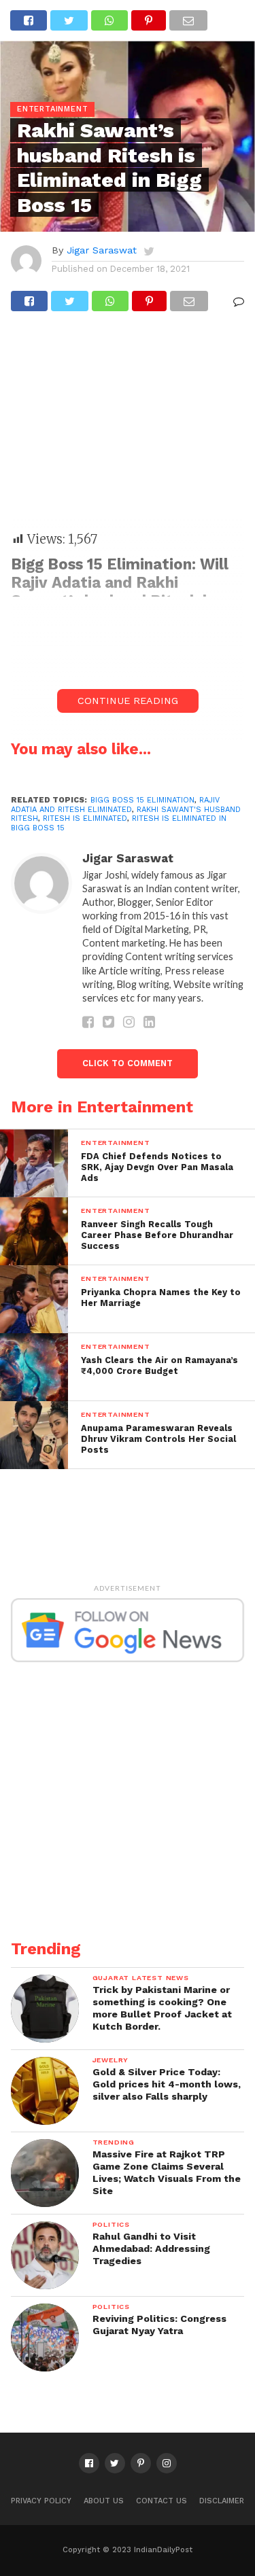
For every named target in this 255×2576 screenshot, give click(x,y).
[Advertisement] (128, 428)
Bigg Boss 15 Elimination (142, 800)
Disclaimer (222, 2501)
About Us (104, 2501)
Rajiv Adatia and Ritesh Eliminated (115, 805)
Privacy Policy (41, 2501)
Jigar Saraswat (102, 250)
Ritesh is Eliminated (85, 818)
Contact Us (161, 2501)
